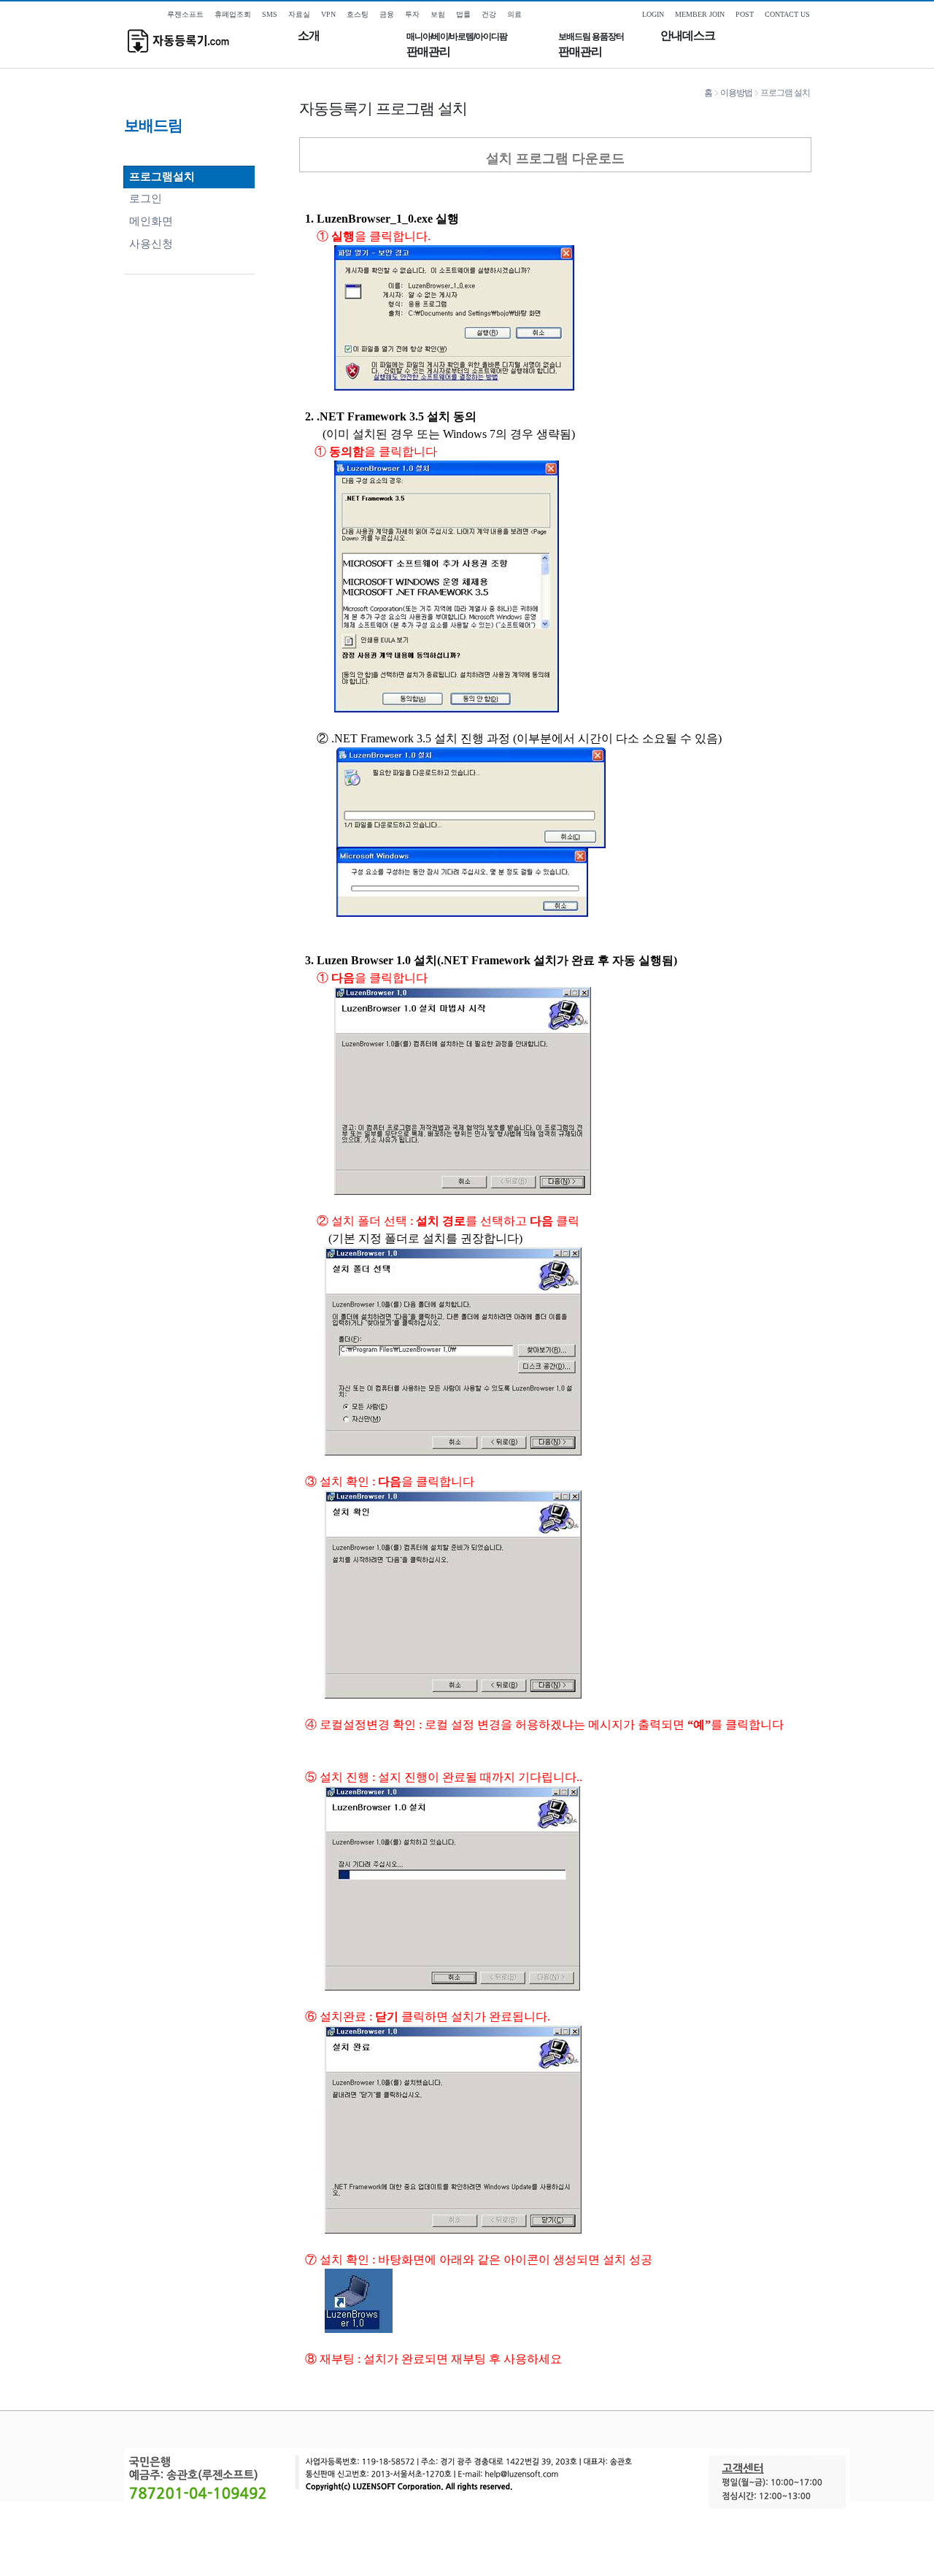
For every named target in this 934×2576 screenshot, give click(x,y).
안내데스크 (688, 35)
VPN (328, 14)
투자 (412, 14)
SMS (270, 14)
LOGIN (653, 14)
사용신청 (151, 243)
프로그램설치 (162, 176)
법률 (463, 14)
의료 (514, 14)
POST (745, 14)
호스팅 (358, 14)
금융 (387, 14)
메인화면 (151, 221)
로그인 (146, 198)
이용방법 (736, 93)
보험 (438, 14)
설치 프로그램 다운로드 (555, 158)
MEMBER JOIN (700, 14)
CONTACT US (787, 14)
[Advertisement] (467, 2542)
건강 (489, 14)
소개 (309, 35)
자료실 (299, 14)
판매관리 (457, 45)
